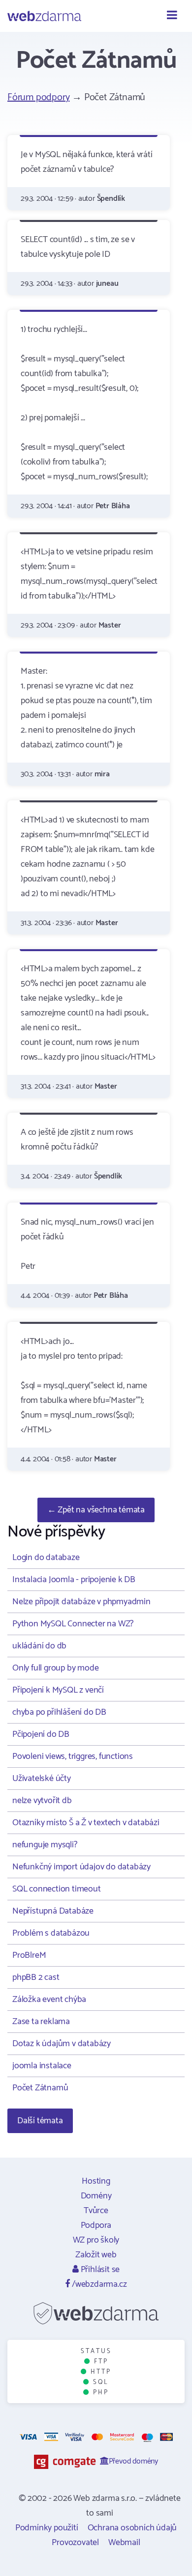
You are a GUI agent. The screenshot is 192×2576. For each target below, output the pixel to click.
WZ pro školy (96, 2240)
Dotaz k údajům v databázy (62, 2044)
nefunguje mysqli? (45, 1845)
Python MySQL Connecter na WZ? (73, 1624)
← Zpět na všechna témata (96, 1510)
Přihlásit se (99, 2270)
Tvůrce (96, 2211)
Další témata (40, 2121)
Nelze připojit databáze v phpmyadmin (81, 1602)
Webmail (124, 2543)
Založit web (96, 2255)
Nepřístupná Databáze (53, 1911)
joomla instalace (42, 2066)
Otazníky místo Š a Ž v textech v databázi (86, 1823)
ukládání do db (39, 1646)
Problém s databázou (51, 1933)
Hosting (96, 2181)
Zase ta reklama (41, 2022)
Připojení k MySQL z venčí (58, 1690)
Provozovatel (75, 2543)
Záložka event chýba (49, 2000)
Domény (96, 2196)
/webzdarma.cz (98, 2284)
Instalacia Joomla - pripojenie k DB (74, 1580)
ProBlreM (29, 1955)
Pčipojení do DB (41, 1734)
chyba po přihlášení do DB (59, 1712)
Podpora (96, 2225)
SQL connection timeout (57, 1889)
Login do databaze (46, 1558)
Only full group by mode (55, 1668)
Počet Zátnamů (40, 2088)
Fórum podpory (38, 97)
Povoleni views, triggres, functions (73, 1756)
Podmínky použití (47, 2528)
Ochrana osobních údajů (132, 2528)
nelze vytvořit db (42, 1801)
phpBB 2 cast (36, 1977)
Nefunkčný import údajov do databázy (81, 1867)
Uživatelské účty (42, 1779)
